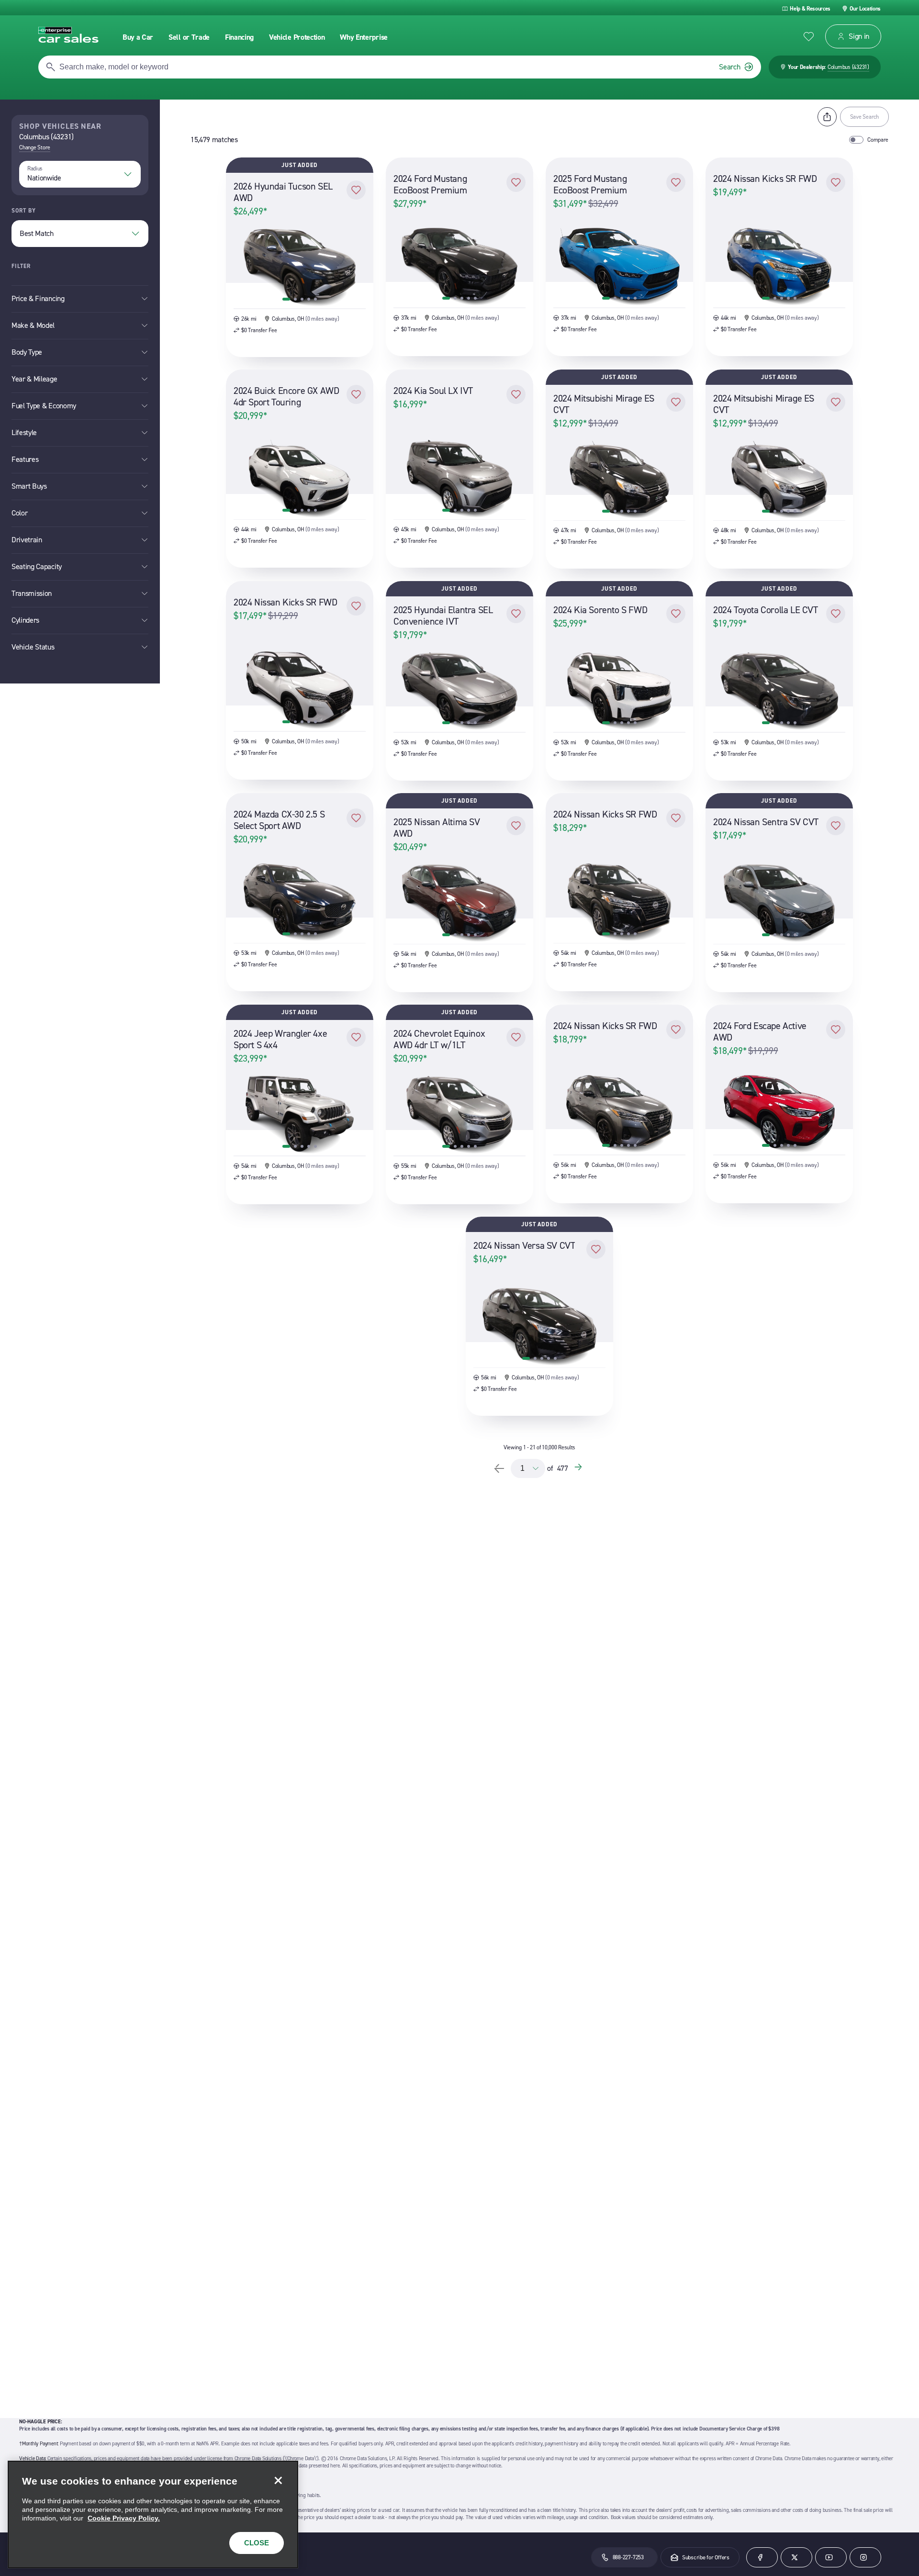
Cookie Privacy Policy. (124, 2518)
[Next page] (580, 1468)
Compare (878, 140)
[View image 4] (309, 299)
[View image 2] (295, 299)
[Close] (278, 2481)
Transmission (32, 593)
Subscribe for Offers (706, 2557)
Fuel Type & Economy (44, 406)
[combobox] (80, 174)
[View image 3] (302, 299)
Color (19, 513)
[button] (356, 190)
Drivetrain (27, 540)
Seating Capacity (37, 566)
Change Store (35, 147)
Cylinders (25, 620)
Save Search (864, 117)
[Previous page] (499, 1468)
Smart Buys (29, 486)
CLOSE (257, 2543)
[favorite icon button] (809, 37)
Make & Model (33, 325)
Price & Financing (38, 298)
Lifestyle (24, 432)
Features (25, 459)
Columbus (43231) (848, 67)
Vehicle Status (33, 647)
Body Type (27, 352)
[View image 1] (286, 299)
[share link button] (827, 117)
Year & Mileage (34, 379)
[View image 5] (315, 299)
